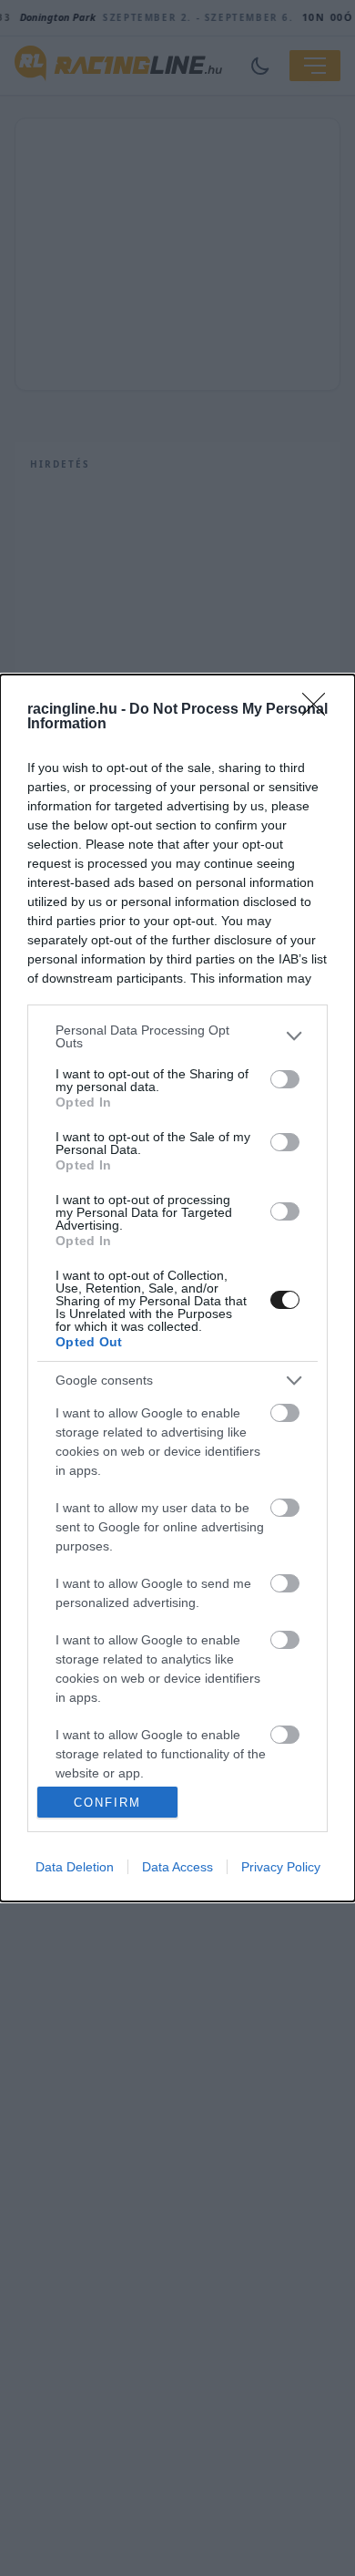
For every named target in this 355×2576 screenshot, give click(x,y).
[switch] (285, 1079)
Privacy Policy (281, 1867)
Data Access (177, 1867)
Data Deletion (75, 1867)
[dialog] (177, 1288)
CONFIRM (107, 1803)
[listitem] (177, 1036)
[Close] (319, 710)
